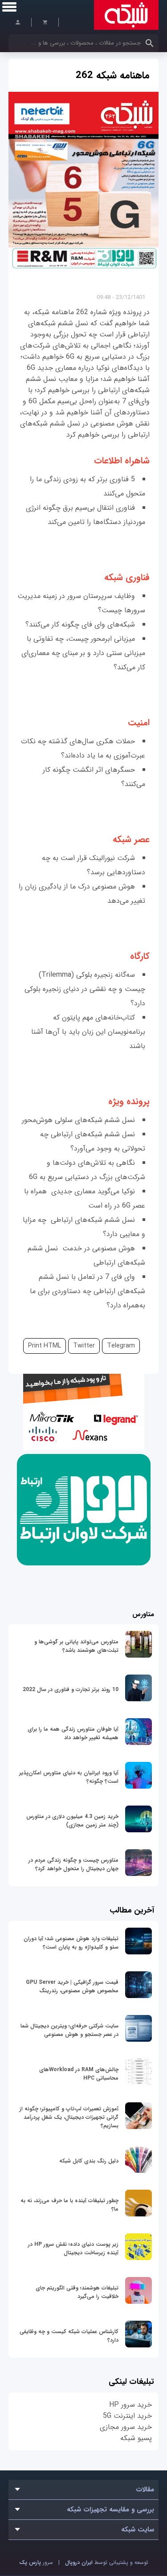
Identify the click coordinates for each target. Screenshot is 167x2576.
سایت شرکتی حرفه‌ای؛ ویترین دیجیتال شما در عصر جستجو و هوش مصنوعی (69, 2030)
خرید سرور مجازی (126, 2427)
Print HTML (45, 1346)
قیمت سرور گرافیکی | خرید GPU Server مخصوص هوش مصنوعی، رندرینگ (72, 1986)
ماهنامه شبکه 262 (113, 75)
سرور (36, 2562)
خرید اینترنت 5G (127, 2416)
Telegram (121, 1346)
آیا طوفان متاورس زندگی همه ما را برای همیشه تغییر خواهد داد (73, 1733)
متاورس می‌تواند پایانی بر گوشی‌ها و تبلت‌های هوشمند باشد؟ (76, 1646)
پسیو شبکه (136, 2438)
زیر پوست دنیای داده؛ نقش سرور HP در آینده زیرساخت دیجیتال (73, 2248)
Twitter (84, 1346)
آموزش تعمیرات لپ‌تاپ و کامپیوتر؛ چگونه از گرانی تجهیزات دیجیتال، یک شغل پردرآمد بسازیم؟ (69, 2117)
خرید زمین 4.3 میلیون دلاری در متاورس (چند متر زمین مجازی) (72, 1821)
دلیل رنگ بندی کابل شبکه (89, 2161)
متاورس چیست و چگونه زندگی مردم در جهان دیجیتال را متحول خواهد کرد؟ (73, 1864)
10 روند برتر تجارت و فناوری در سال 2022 (71, 1689)
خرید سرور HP (130, 2405)
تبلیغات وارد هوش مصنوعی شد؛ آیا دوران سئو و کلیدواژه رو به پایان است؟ (71, 1943)
